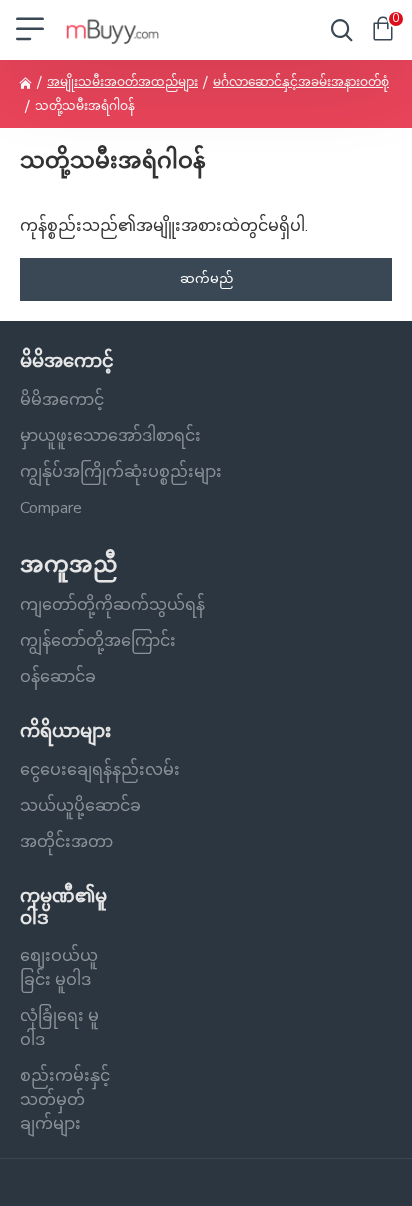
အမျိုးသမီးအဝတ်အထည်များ (122, 82)
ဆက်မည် (206, 279)
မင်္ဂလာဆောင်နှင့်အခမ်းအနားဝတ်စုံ (301, 82)
